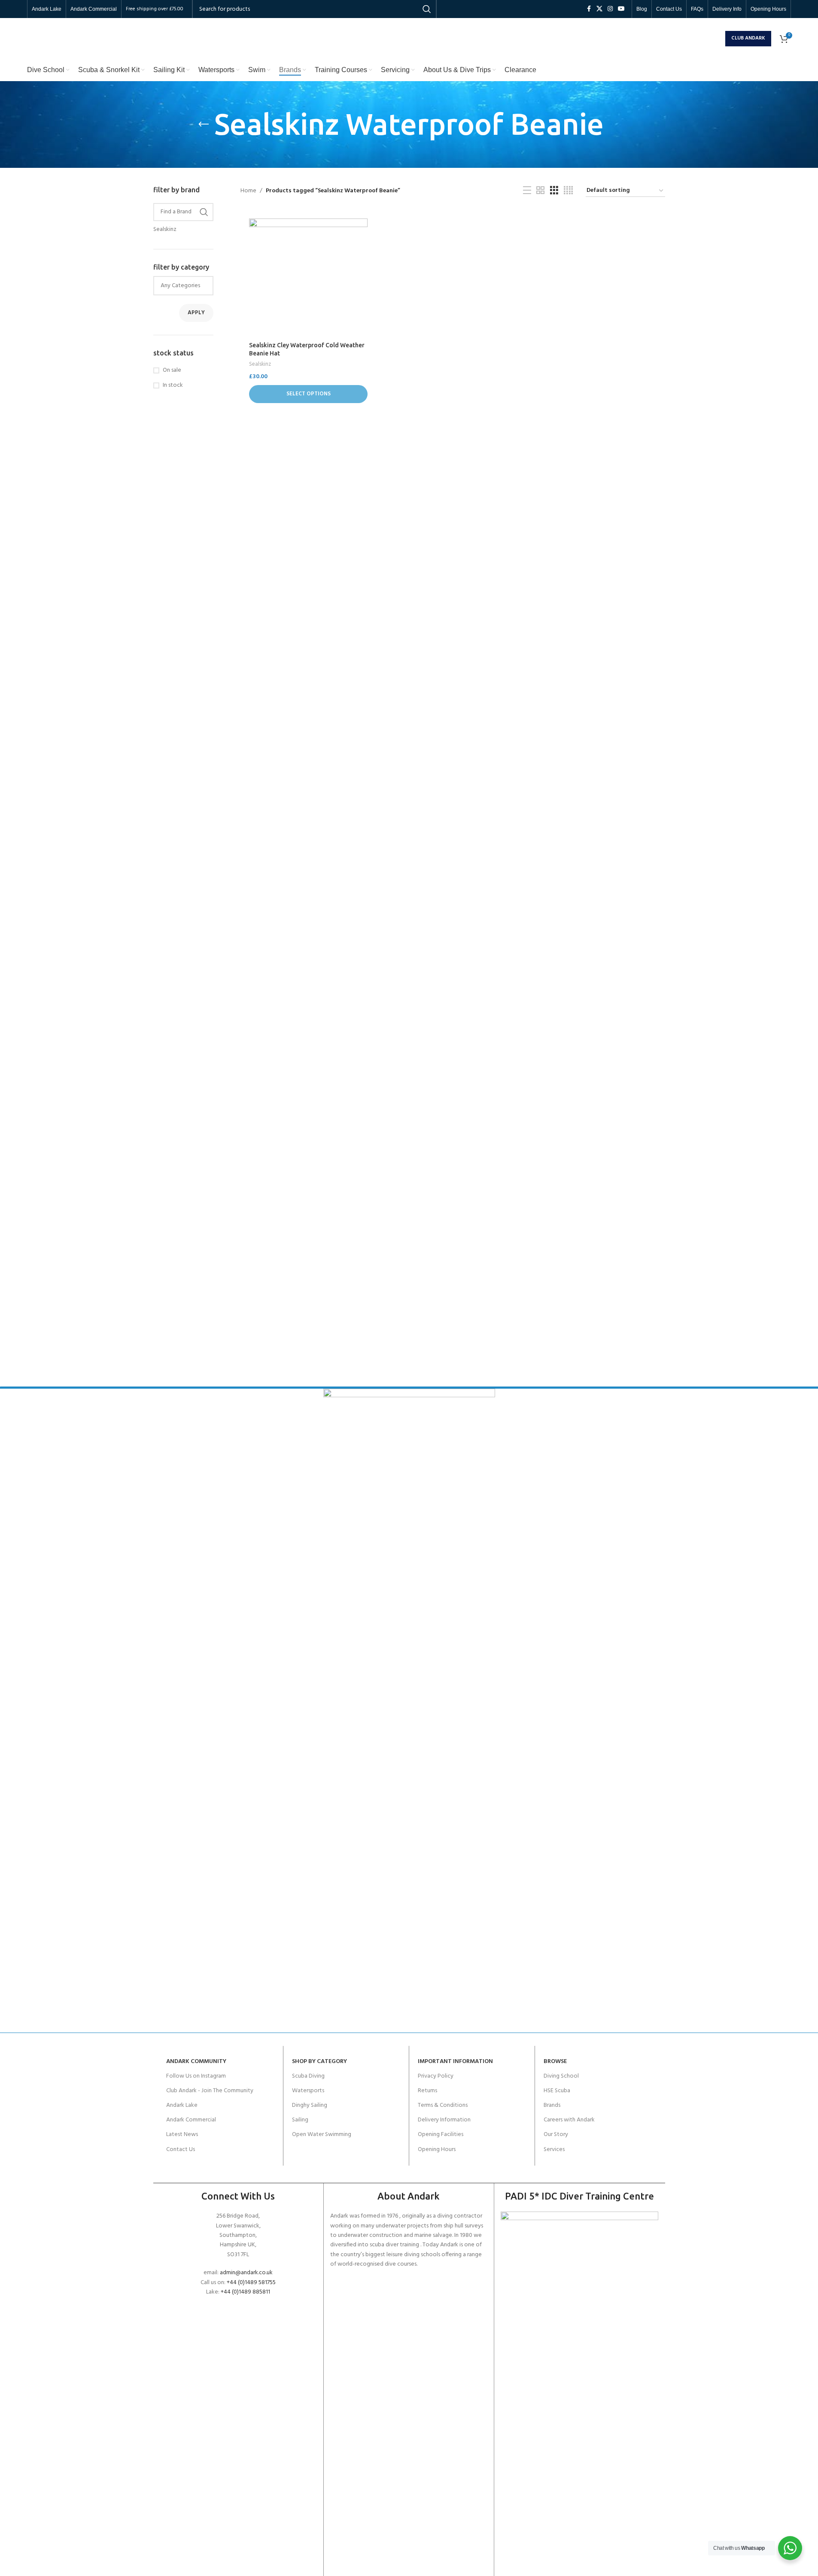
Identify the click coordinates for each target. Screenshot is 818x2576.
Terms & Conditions (443, 2105)
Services (554, 2150)
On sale (172, 370)
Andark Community (196, 2062)
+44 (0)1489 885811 (245, 2292)
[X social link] (599, 9)
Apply (196, 313)
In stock (173, 385)
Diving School (561, 2076)
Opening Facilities (441, 2135)
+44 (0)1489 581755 (251, 2283)
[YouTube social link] (621, 9)
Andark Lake (182, 2105)
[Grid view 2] (540, 191)
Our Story (556, 2135)
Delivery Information (444, 2120)
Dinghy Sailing (310, 2105)
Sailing (300, 2120)
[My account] (717, 39)
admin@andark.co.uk (246, 2273)
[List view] (527, 191)
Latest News (182, 2135)
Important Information (455, 2062)
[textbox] (184, 286)
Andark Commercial (191, 2120)
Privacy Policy (436, 2076)
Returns (427, 2091)
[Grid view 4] (568, 191)
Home (248, 191)
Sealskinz (260, 364)
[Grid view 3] (554, 191)
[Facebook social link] (589, 9)
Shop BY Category (319, 2062)
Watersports (308, 2091)
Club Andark (748, 38)
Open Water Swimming (322, 2135)
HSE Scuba (557, 2091)
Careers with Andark (569, 2120)
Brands (552, 2105)
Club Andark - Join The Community (210, 2091)
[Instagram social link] (610, 9)
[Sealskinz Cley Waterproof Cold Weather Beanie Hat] (308, 278)
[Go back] (204, 124)
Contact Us (181, 2150)
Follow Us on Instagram (196, 2076)
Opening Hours (437, 2150)
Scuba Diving (308, 2076)
